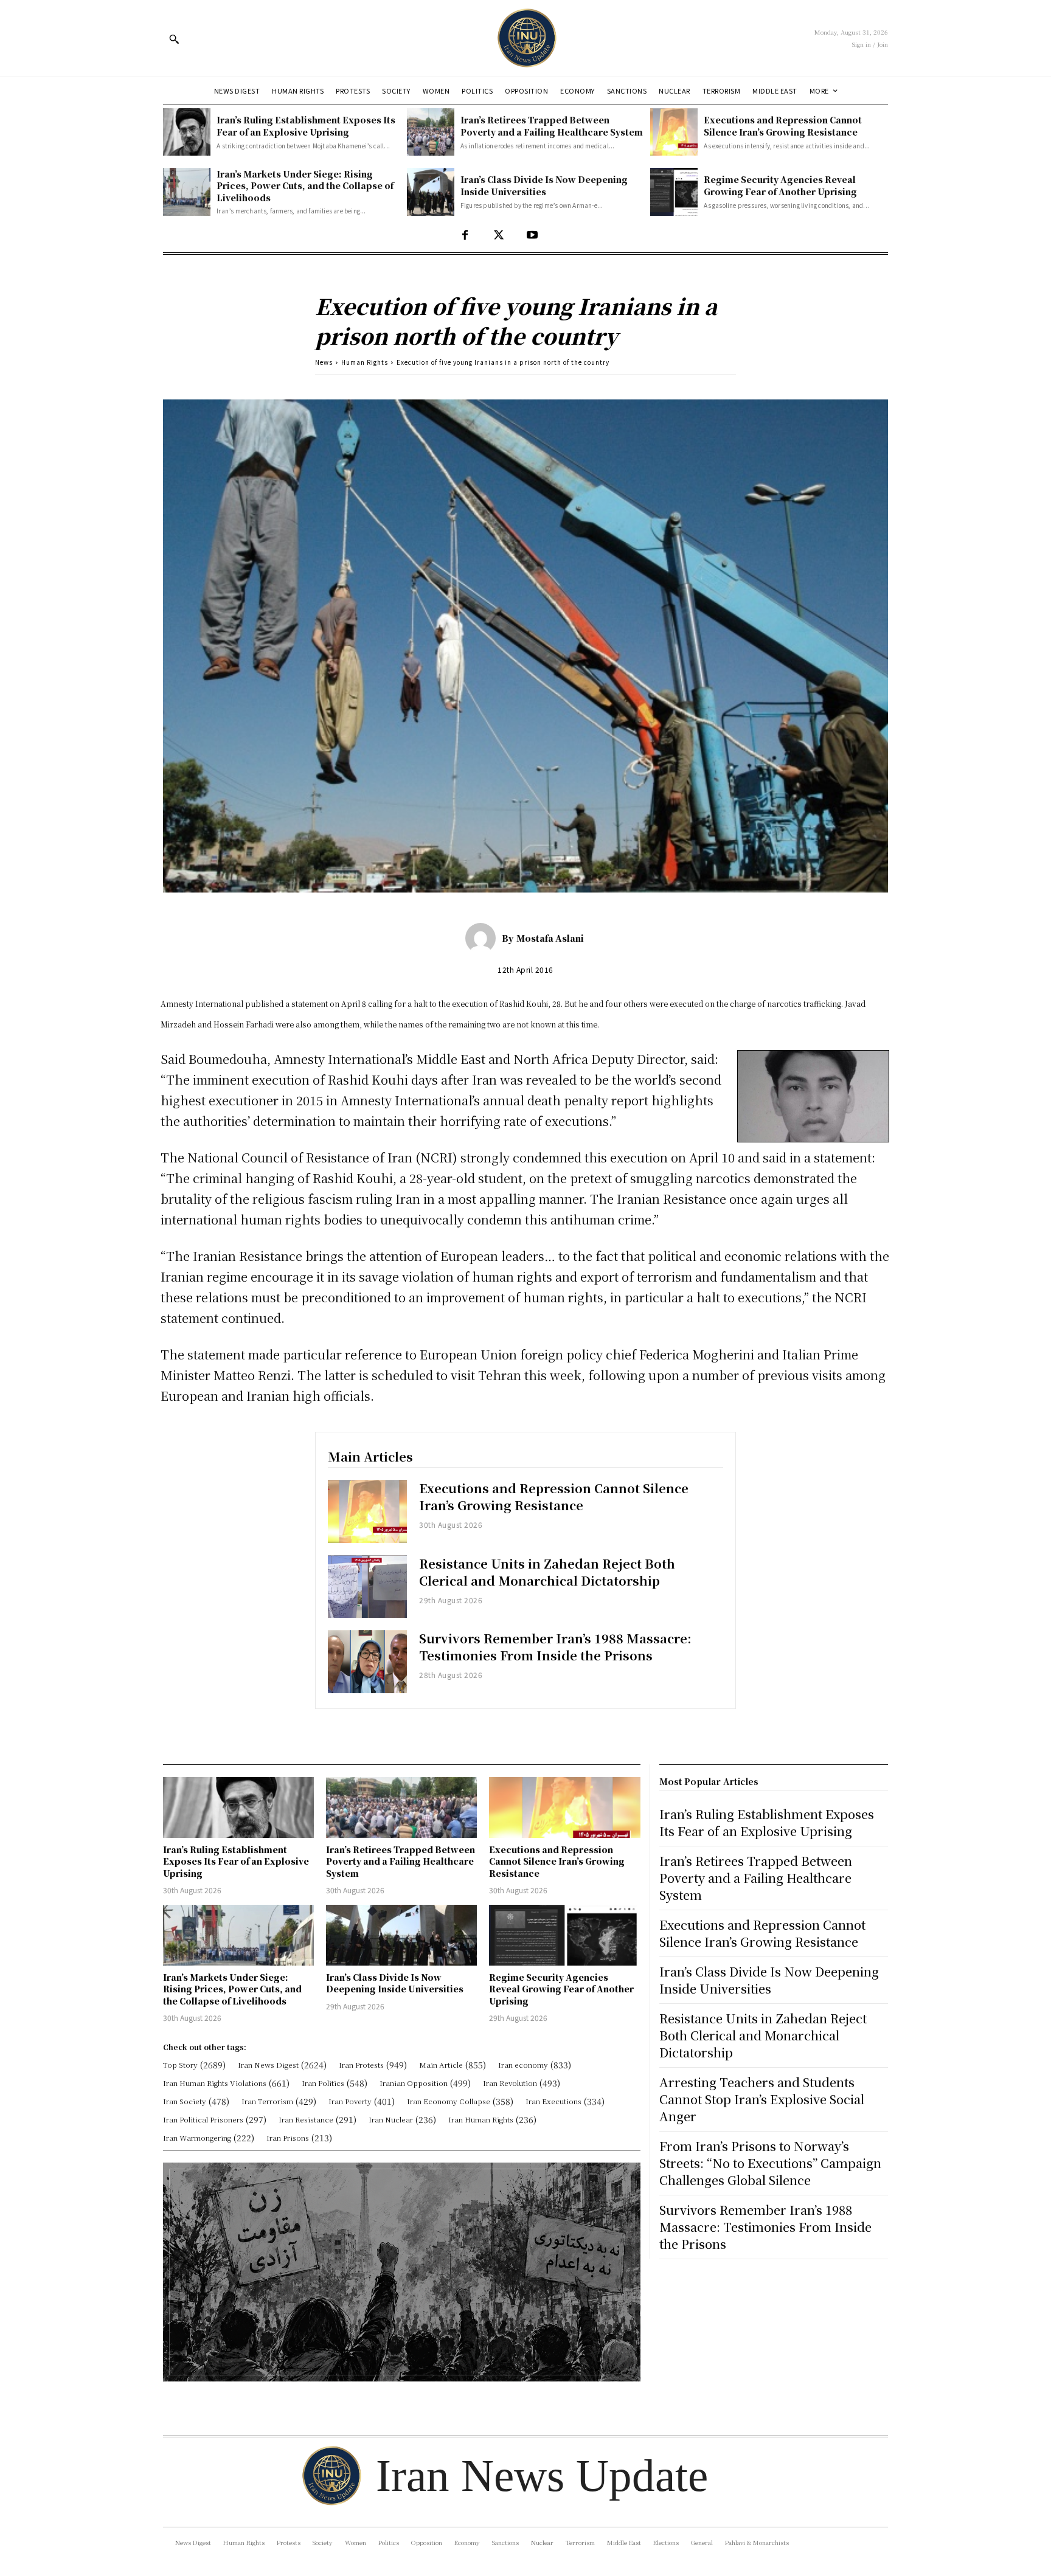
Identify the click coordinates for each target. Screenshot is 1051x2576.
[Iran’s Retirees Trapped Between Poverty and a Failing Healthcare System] (431, 132)
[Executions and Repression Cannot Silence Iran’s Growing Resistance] (674, 132)
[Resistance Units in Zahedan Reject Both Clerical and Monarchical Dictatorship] (367, 1587)
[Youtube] (532, 236)
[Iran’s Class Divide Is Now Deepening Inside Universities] (431, 192)
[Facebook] (465, 236)
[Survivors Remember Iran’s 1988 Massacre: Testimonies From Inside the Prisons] (367, 1662)
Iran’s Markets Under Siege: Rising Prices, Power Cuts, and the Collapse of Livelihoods (305, 186)
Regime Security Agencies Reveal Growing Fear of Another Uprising (780, 185)
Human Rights (365, 362)
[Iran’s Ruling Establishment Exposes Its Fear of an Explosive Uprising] (187, 132)
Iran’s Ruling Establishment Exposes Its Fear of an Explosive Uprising (306, 126)
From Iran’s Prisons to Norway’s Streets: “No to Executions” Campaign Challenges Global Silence (770, 2163)
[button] (174, 39)
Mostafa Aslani (550, 938)
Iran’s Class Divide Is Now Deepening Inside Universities (544, 185)
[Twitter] (498, 236)
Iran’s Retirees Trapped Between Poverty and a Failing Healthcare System (552, 126)
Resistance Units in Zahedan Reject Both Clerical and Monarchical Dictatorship (547, 1572)
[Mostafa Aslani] (484, 938)
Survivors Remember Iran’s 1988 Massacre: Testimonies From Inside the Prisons (555, 1647)
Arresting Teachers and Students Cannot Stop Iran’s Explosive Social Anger (762, 2099)
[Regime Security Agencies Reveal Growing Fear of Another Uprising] (674, 192)
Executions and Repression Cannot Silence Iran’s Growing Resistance (783, 126)
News (324, 362)
